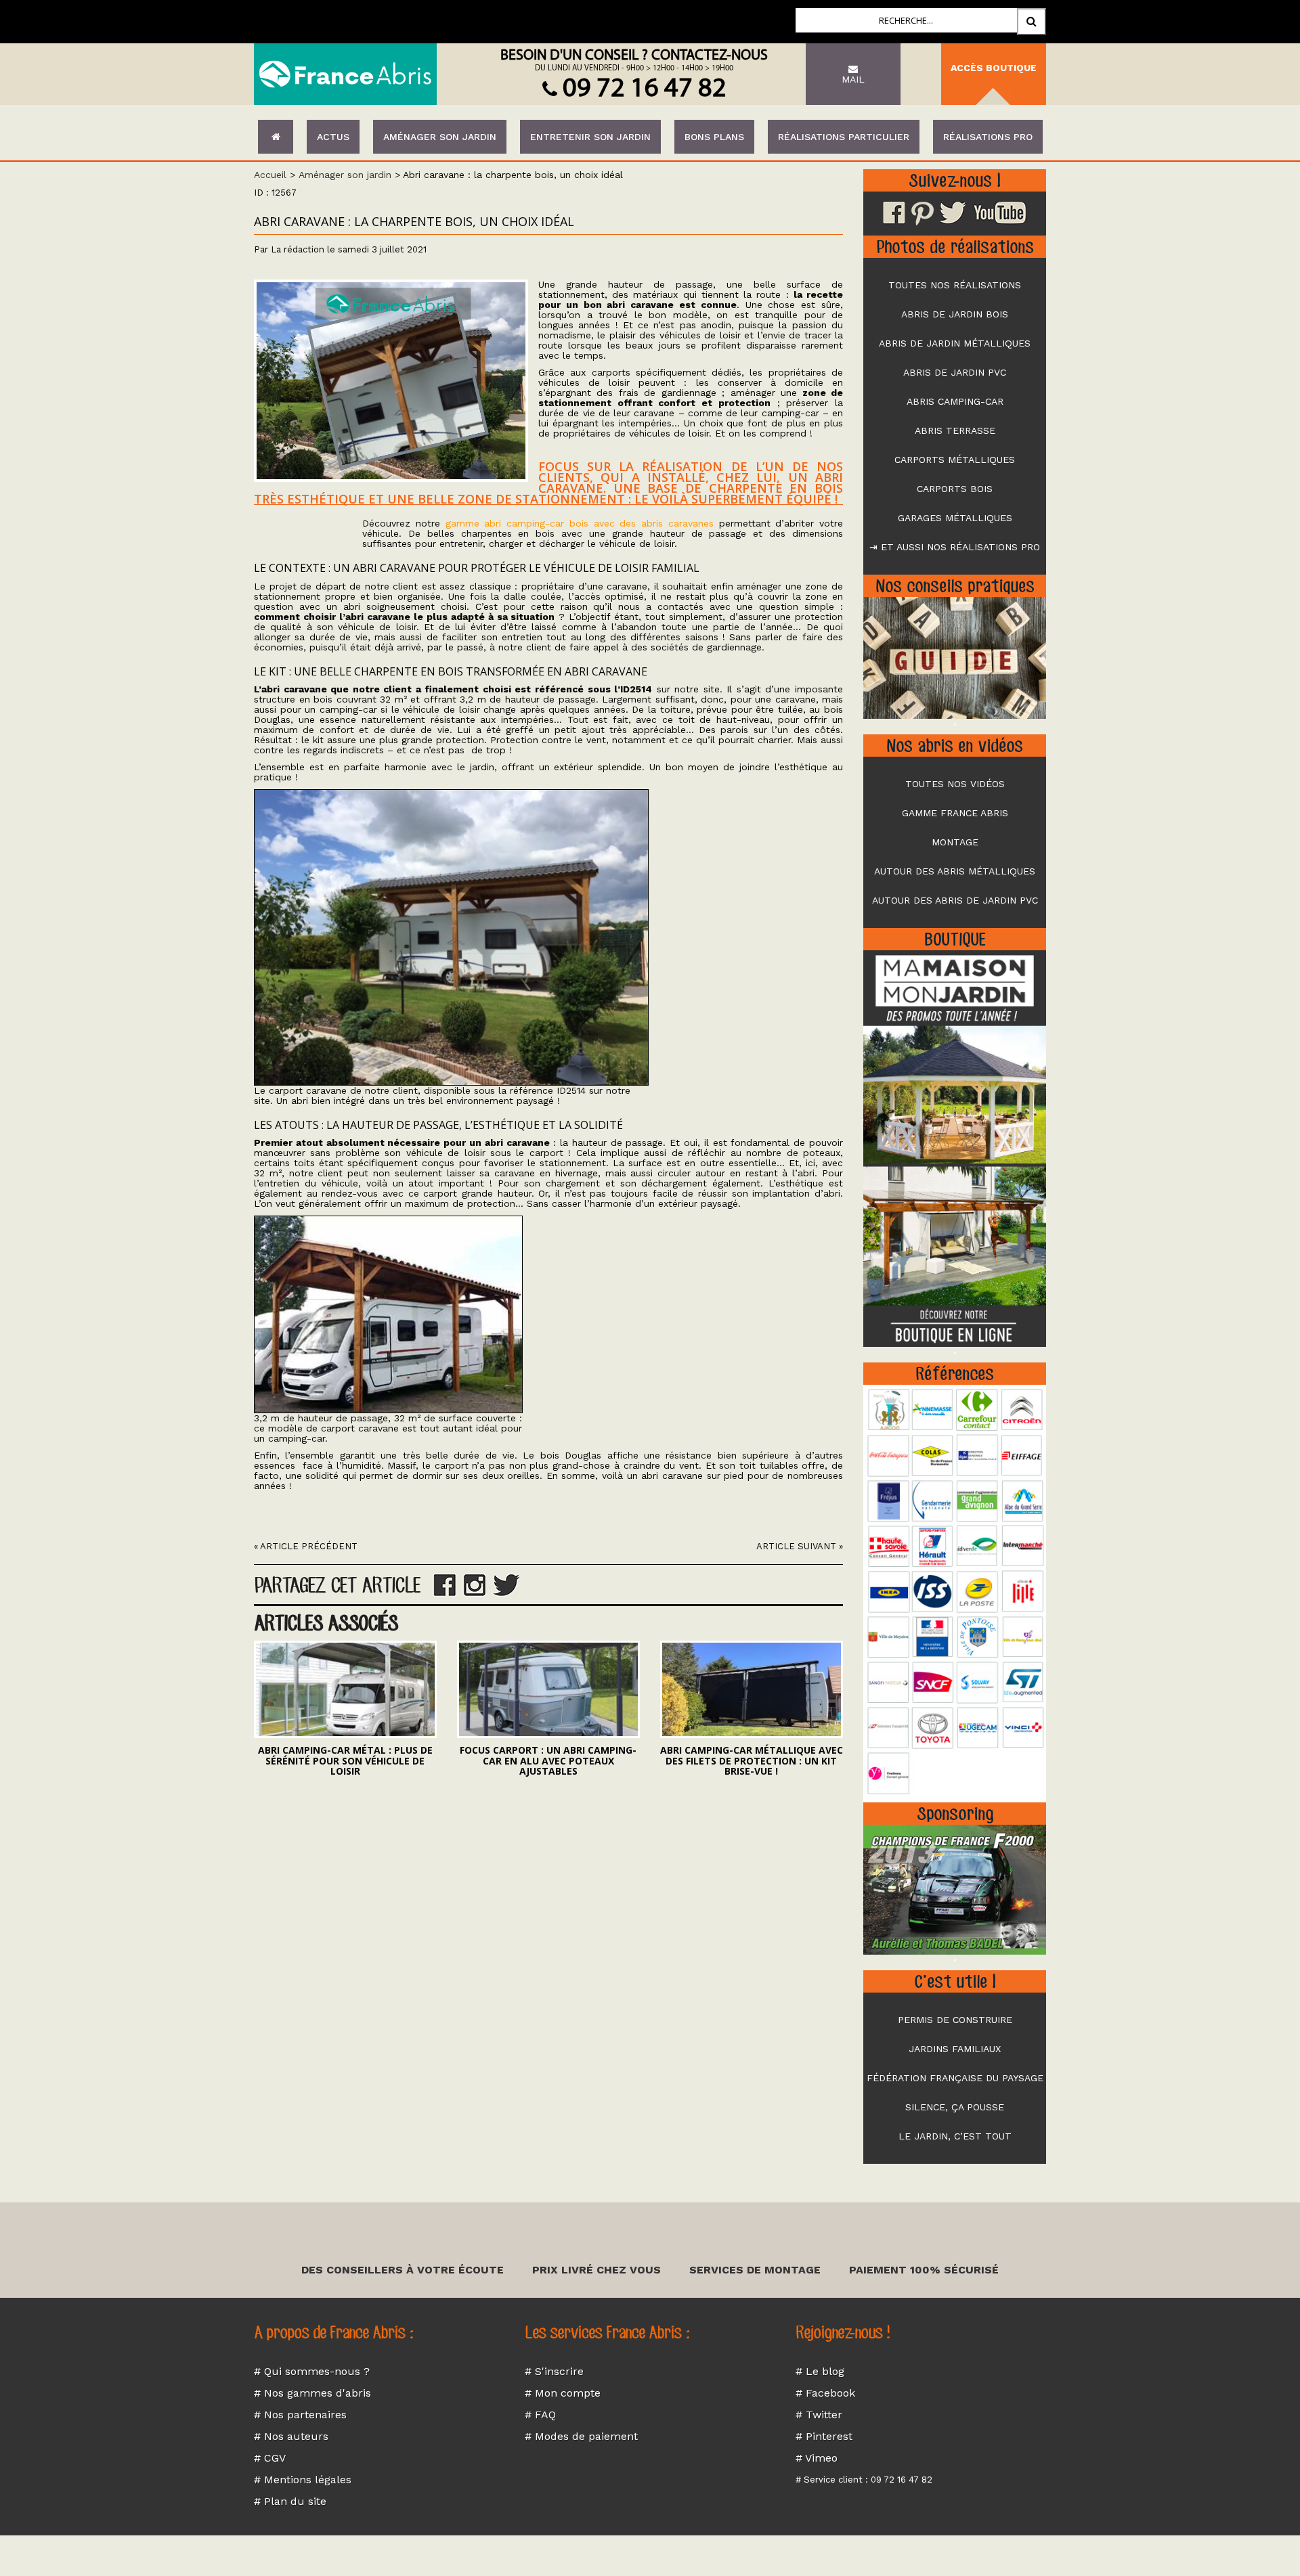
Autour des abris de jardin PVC (955, 900)
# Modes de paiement (581, 2436)
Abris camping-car (955, 401)
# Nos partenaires (300, 2415)
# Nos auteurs (291, 2436)
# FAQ (540, 2415)
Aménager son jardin (440, 137)
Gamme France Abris (955, 813)
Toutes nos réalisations (955, 285)
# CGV (270, 2458)
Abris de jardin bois (955, 314)
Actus (333, 137)
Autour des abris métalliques (955, 871)
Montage (955, 842)
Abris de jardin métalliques (955, 343)
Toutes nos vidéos (955, 784)
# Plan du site (290, 2501)
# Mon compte (563, 2393)
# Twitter (819, 2415)
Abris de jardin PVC (955, 372)
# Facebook (825, 2393)
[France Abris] (345, 74)
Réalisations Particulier (844, 137)
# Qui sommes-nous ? (312, 2371)
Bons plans (714, 137)
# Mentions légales (303, 2480)
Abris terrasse (955, 430)
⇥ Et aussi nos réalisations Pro (955, 547)
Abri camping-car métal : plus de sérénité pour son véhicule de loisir (345, 1760)
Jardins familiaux (955, 2049)
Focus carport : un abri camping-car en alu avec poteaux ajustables (548, 1760)
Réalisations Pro (988, 137)
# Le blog (820, 2371)
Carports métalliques (955, 460)
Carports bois (955, 489)
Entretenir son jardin (590, 137)
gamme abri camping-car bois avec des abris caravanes (580, 523)
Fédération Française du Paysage (955, 2078)
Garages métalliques (955, 518)
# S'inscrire (554, 2371)
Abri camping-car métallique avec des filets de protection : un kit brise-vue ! (752, 1760)
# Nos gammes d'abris (312, 2393)
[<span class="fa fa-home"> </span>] (276, 137)
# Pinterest (824, 2436)
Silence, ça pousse (955, 2107)
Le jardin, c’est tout (955, 2136)
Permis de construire (955, 2020)
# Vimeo (817, 2458)
